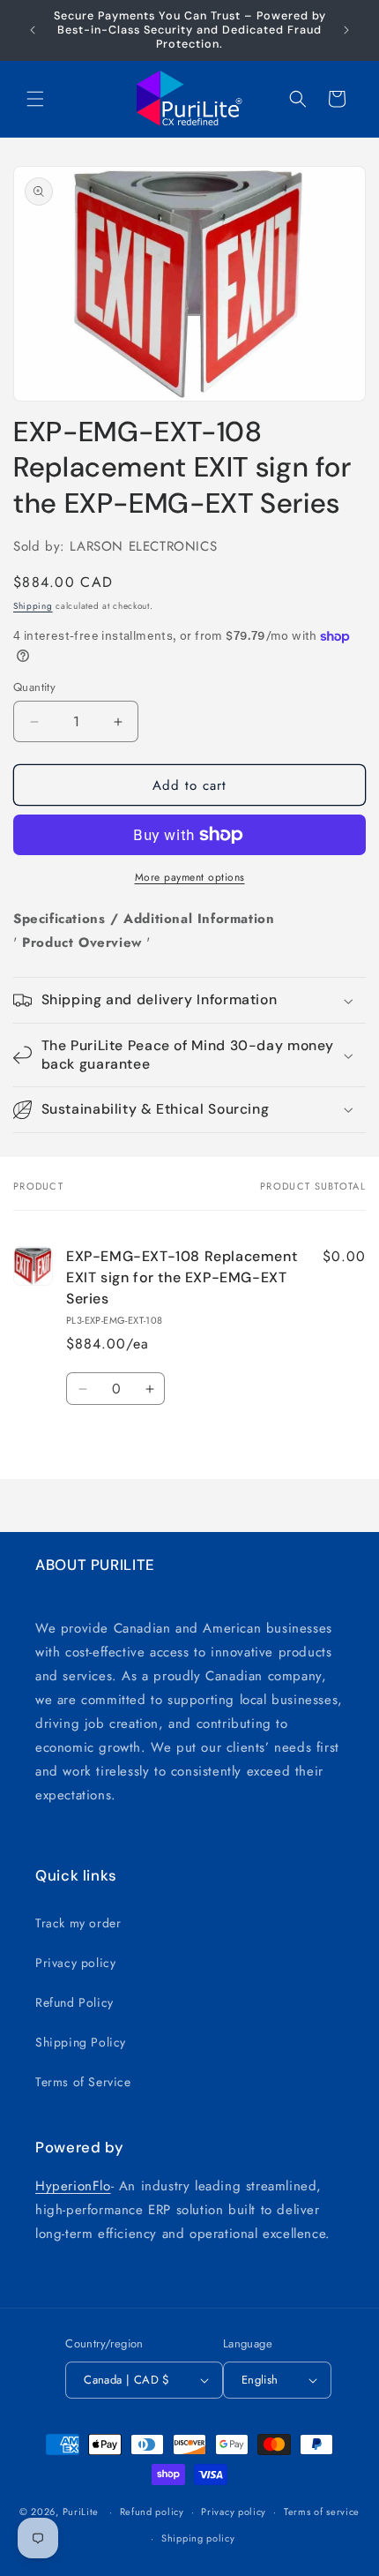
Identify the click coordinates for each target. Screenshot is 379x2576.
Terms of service (322, 2512)
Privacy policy (75, 1963)
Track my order (78, 1923)
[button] (35, 99)
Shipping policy (198, 2538)
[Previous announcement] (33, 30)
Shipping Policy (81, 2042)
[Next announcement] (346, 30)
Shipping (33, 606)
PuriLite (81, 2512)
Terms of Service (83, 2082)
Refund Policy (74, 2002)
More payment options (190, 877)
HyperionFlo (73, 2186)
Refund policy (152, 2512)
